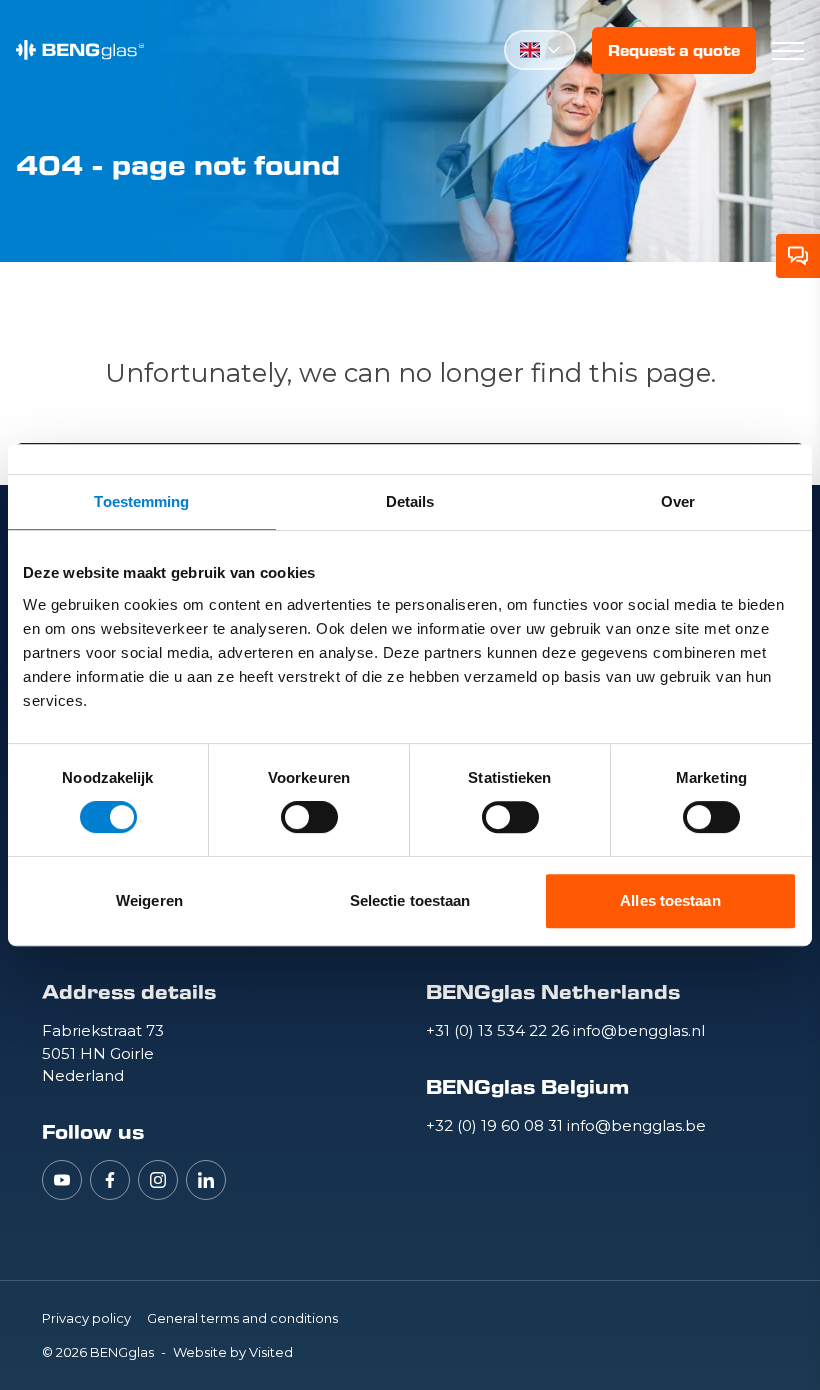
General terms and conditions (242, 1318)
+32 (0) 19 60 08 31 (496, 1125)
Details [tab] (410, 501)
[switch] (309, 817)
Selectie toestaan (410, 900)
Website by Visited (233, 1352)
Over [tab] (678, 501)
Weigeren (149, 900)
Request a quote (674, 50)
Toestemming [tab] (141, 501)
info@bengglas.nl (639, 1030)
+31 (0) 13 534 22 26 (499, 1030)
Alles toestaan (670, 900)
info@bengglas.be (636, 1125)
